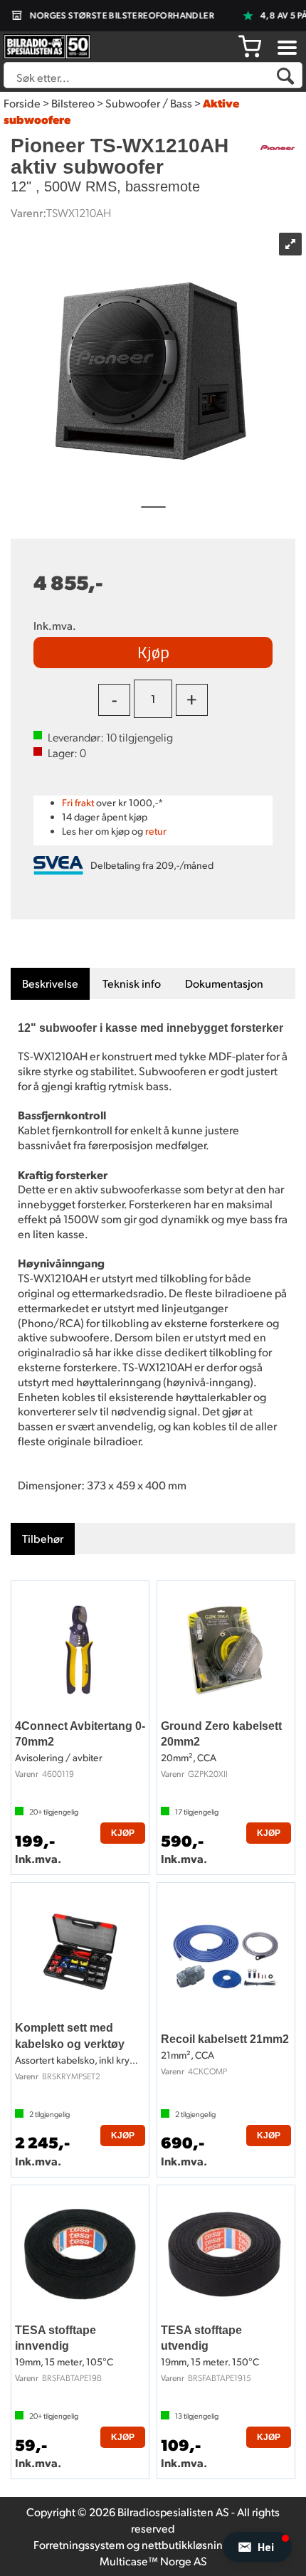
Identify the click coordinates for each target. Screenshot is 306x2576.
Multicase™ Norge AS (153, 2561)
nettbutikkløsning (185, 2544)
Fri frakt (78, 802)
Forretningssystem (79, 2544)
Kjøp (153, 652)
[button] (257, 2547)
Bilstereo (73, 103)
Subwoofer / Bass (149, 103)
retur (156, 831)
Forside (22, 103)
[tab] (50, 984)
